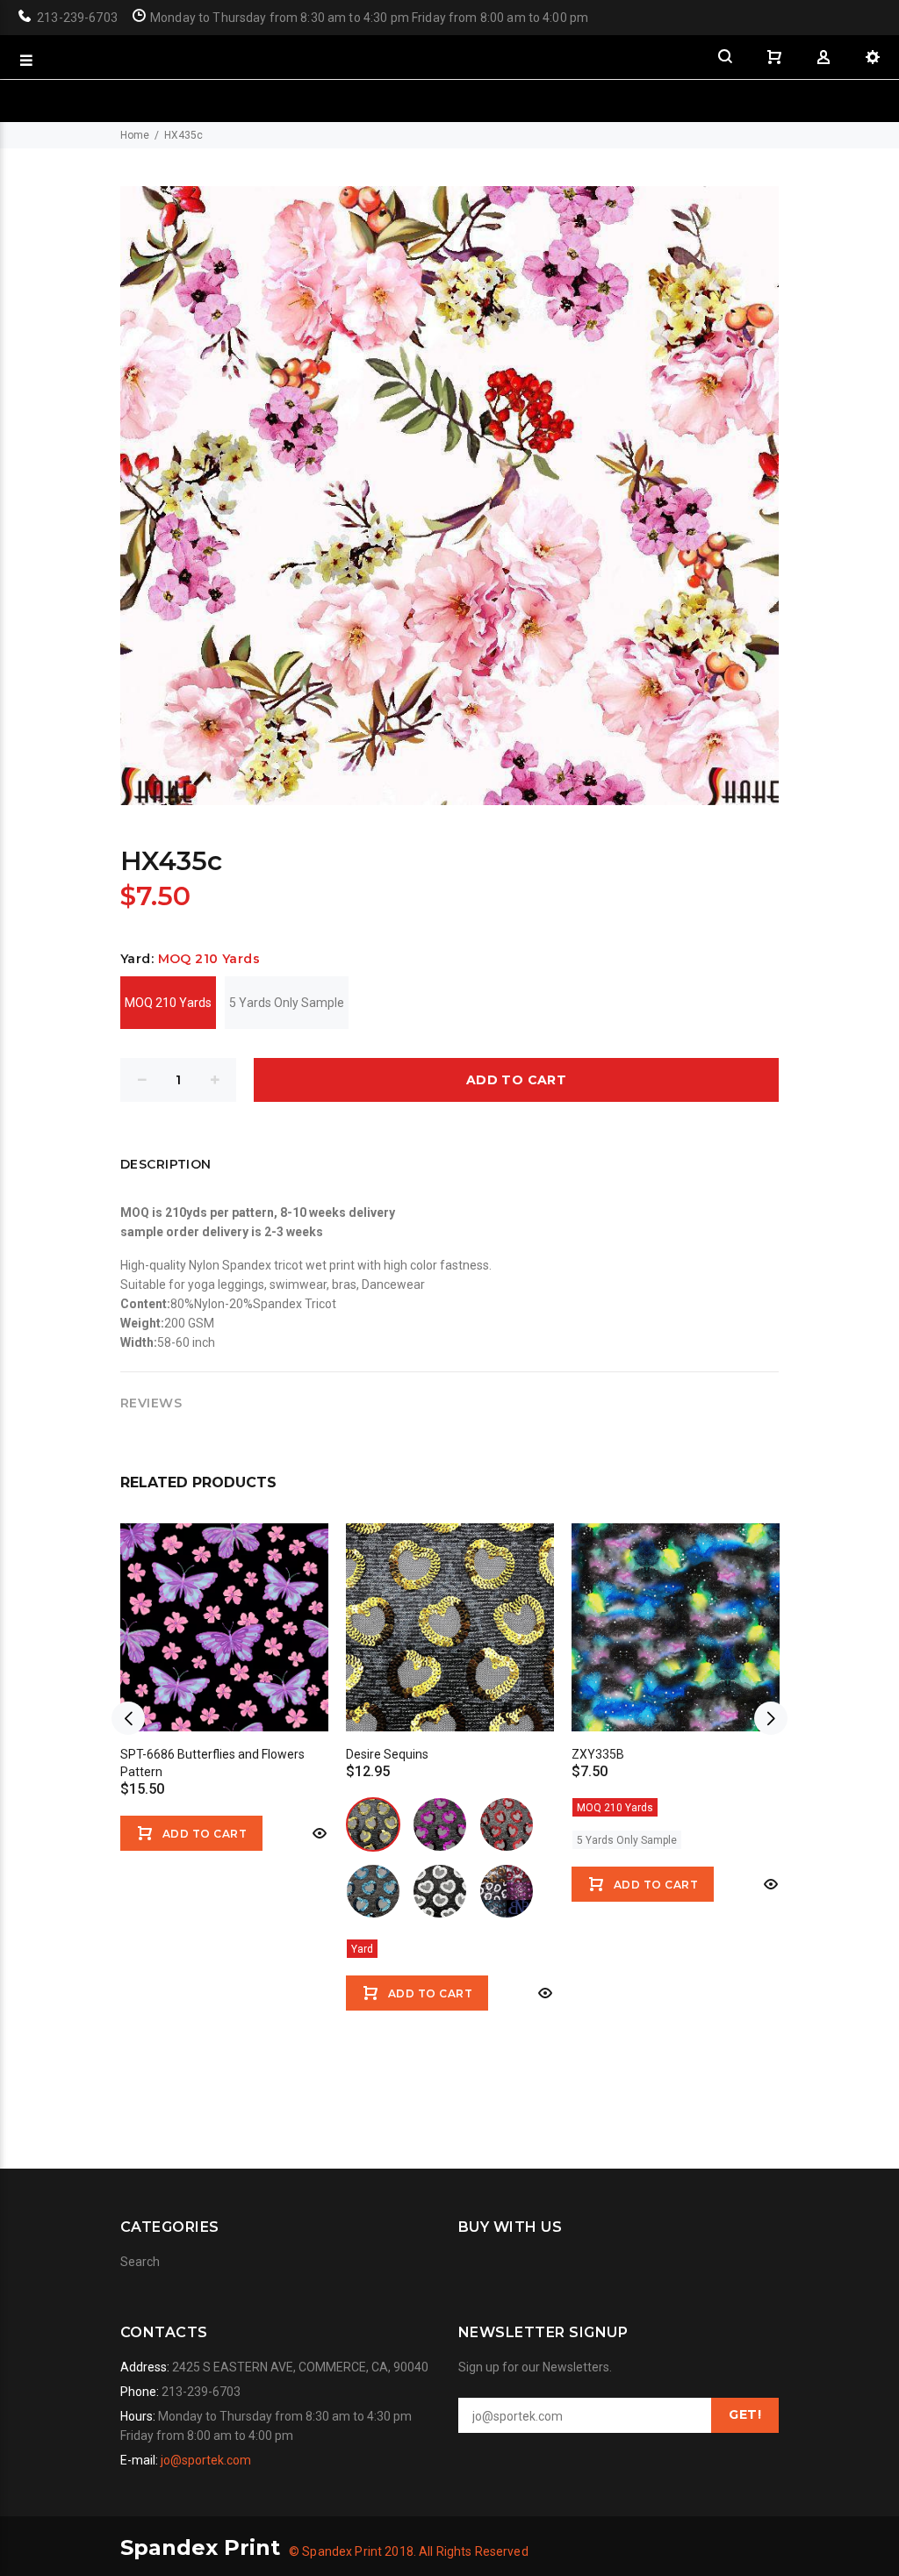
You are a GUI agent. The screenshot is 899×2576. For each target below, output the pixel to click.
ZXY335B (598, 1754)
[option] (224, 1676)
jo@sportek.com (206, 2460)
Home (135, 135)
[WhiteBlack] (440, 1891)
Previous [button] (128, 1718)
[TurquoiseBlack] (373, 1891)
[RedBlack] (507, 1824)
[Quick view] (318, 1833)
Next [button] (771, 1718)
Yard (362, 1949)
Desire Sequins (387, 1754)
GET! (745, 2414)
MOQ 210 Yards (168, 1003)
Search (140, 2262)
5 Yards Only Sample (287, 1003)
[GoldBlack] (373, 1824)
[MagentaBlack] (440, 1824)
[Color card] (507, 1891)
